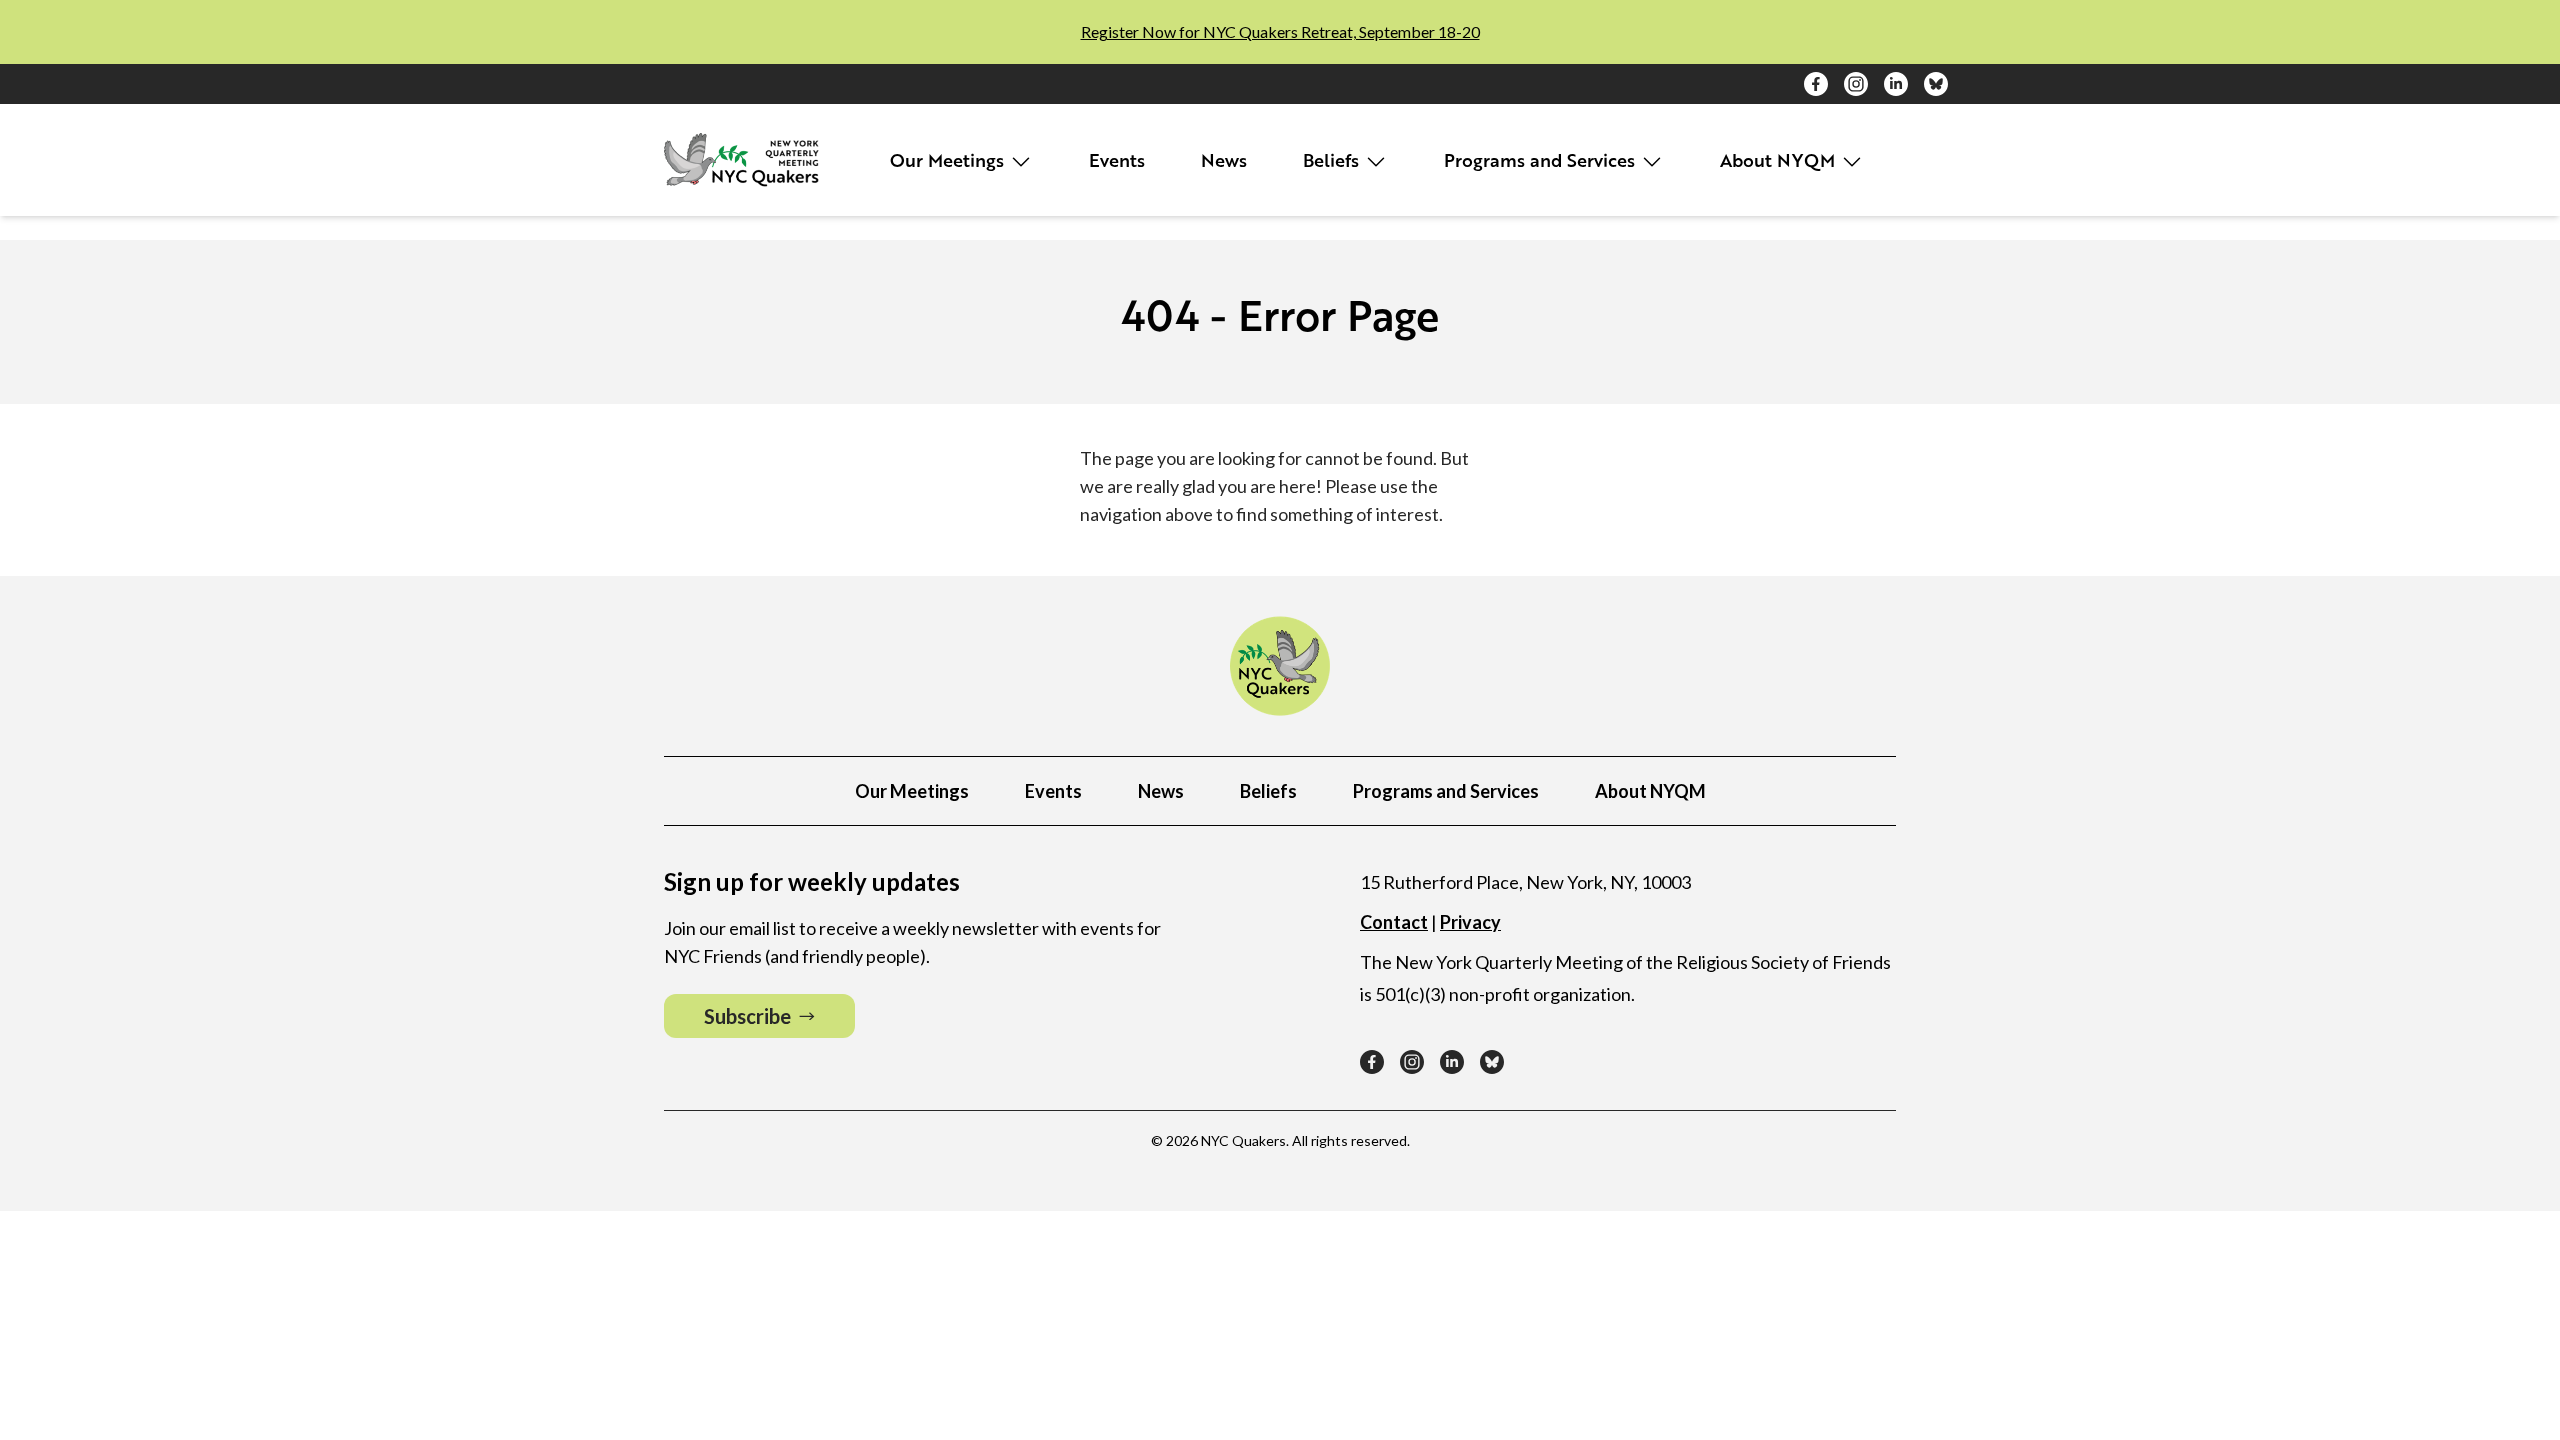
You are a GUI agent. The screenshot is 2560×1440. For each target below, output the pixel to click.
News (1224, 160)
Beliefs (1333, 160)
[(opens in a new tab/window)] (1816, 84)
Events (1117, 160)
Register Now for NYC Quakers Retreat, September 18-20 (1280, 31)
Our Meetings (949, 160)
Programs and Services (1542, 160)
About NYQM (1780, 160)
